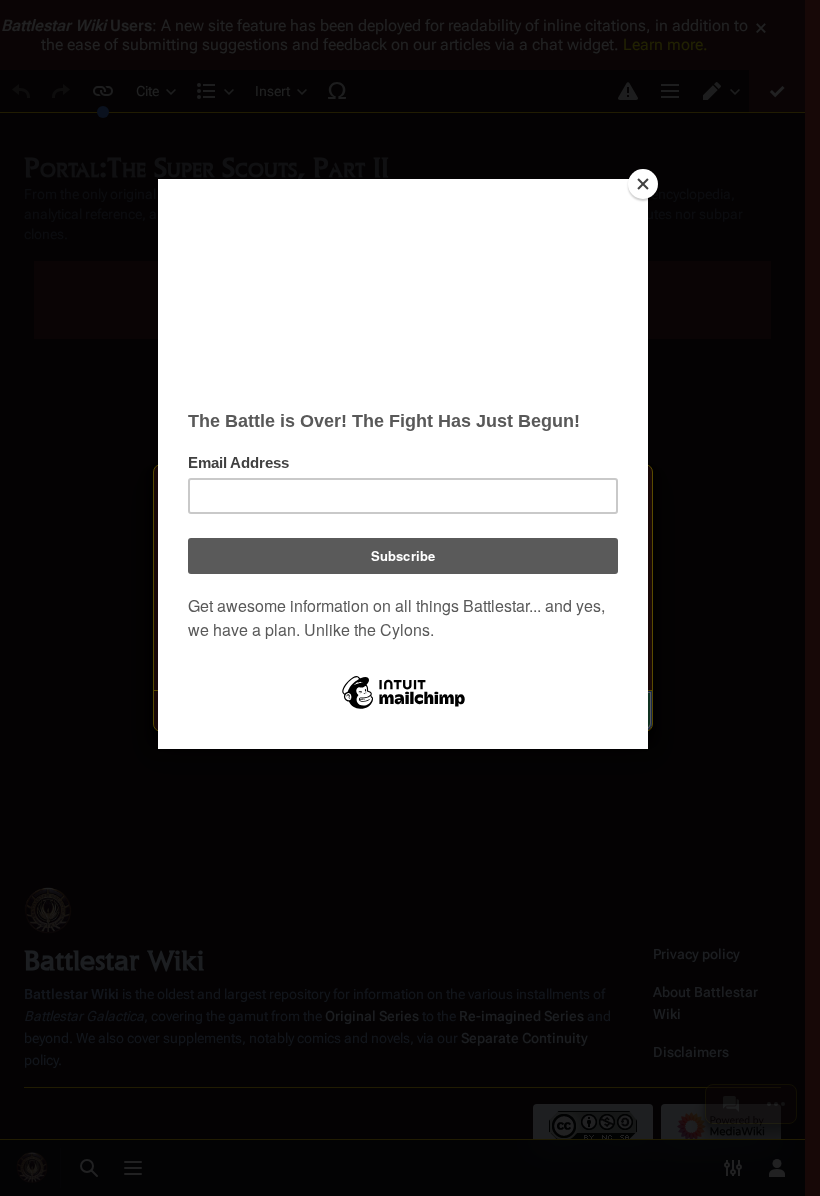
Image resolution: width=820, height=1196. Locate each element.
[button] (301, 711)
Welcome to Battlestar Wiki (403, 492)
